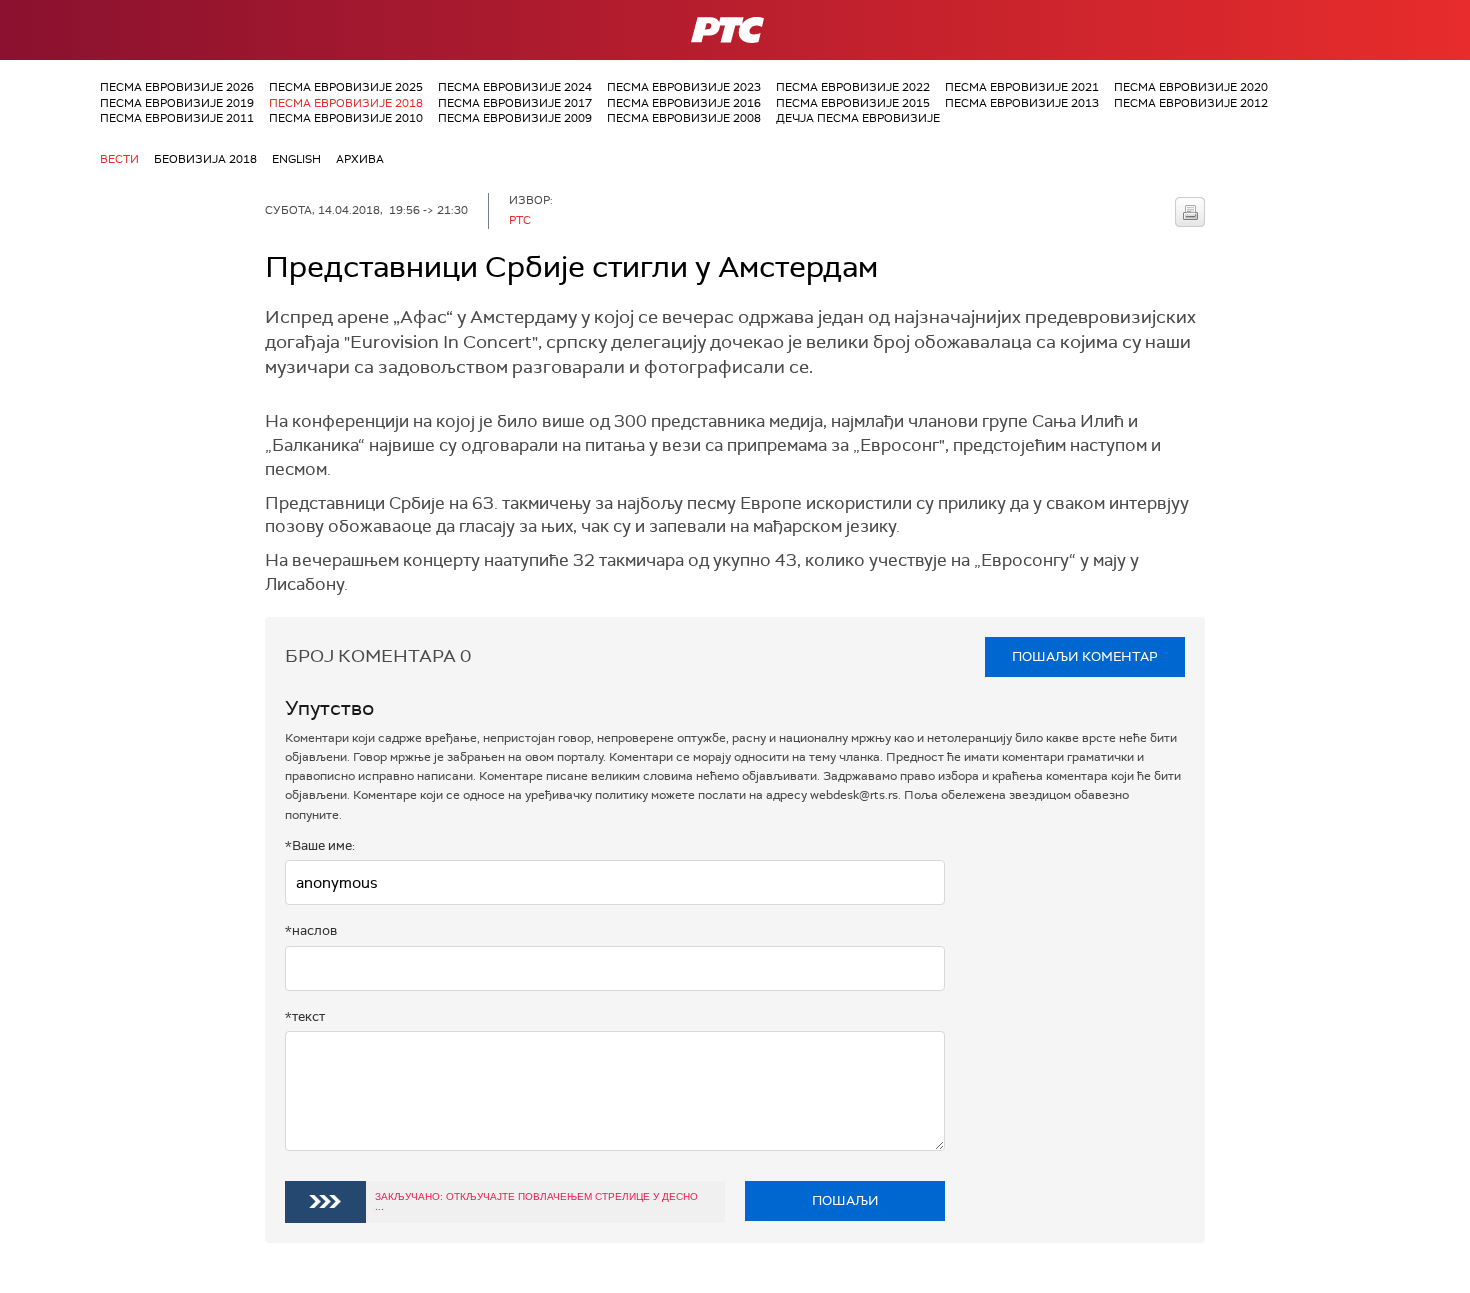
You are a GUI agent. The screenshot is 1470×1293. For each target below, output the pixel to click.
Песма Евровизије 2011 (177, 118)
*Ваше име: (320, 845)
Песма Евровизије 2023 (684, 87)
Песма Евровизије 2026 (177, 87)
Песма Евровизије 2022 (853, 87)
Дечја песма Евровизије (858, 118)
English (296, 159)
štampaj (1190, 212)
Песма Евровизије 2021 (1022, 87)
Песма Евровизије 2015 (853, 103)
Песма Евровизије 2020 (1191, 87)
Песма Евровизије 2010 (346, 118)
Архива (360, 159)
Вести (119, 159)
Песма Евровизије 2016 (684, 103)
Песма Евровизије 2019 (177, 103)
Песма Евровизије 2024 (515, 87)
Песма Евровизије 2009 (515, 118)
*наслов (311, 930)
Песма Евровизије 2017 (515, 103)
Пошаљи (845, 1200)
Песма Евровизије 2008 (684, 118)
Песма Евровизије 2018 (346, 103)
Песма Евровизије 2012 (1191, 103)
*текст (305, 1016)
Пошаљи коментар (1085, 656)
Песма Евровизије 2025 (346, 87)
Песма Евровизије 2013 (1022, 103)
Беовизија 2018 (205, 159)
